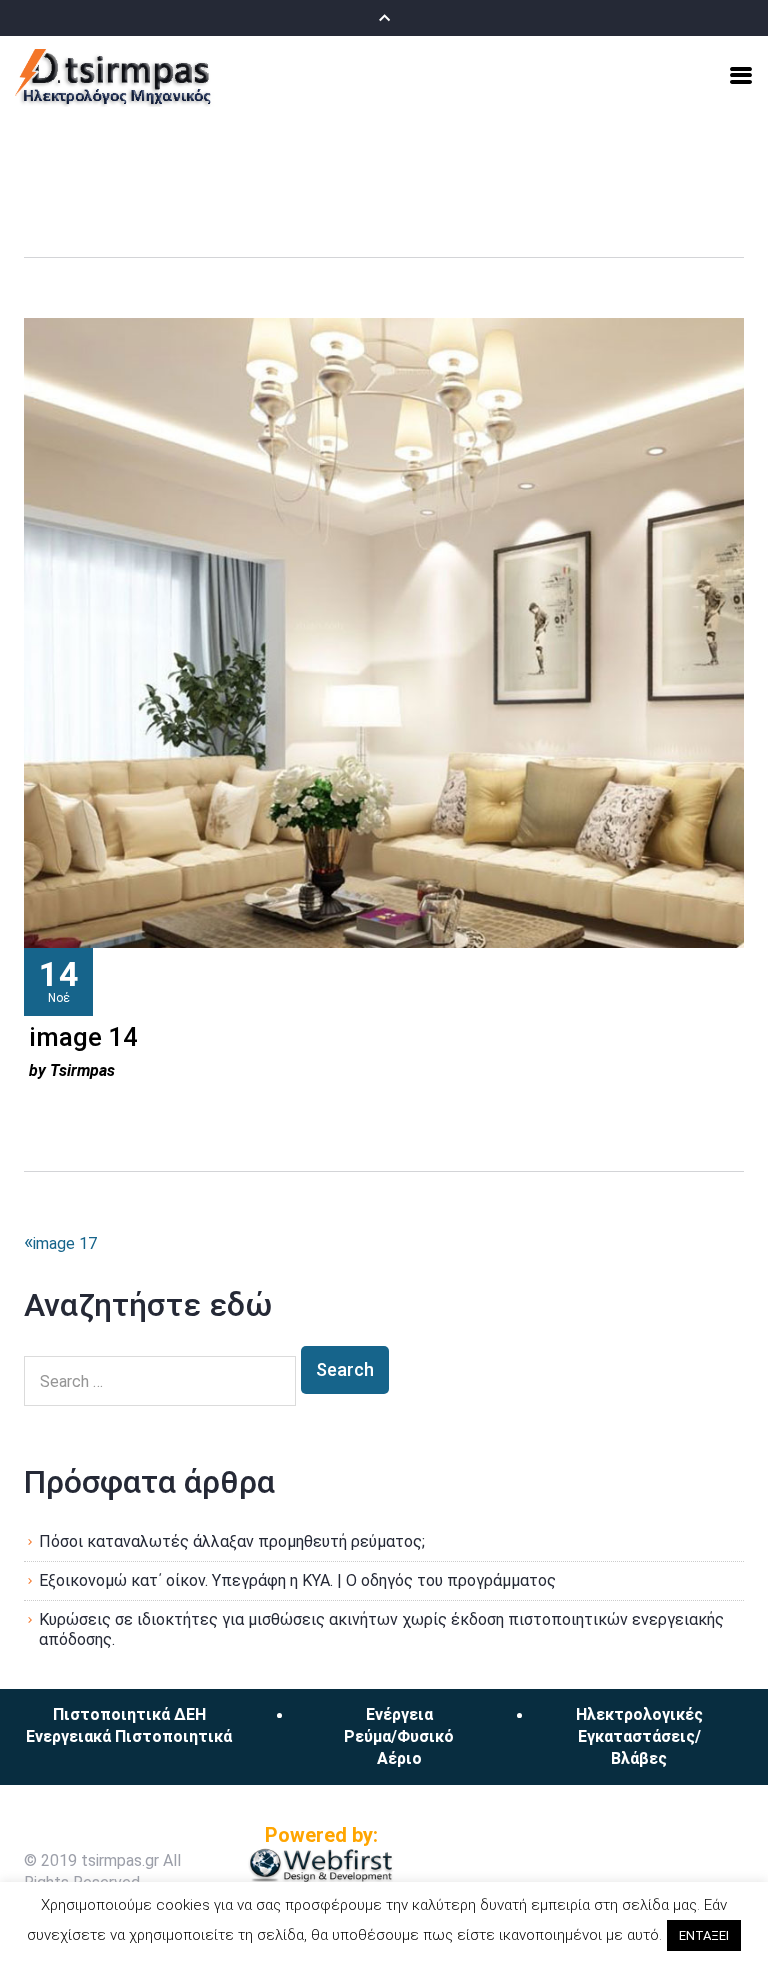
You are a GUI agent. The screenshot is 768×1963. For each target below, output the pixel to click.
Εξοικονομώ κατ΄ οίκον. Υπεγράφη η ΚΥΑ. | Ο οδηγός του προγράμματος (297, 1580)
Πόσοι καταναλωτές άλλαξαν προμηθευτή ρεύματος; (232, 1541)
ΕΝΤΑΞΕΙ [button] (704, 1935)
